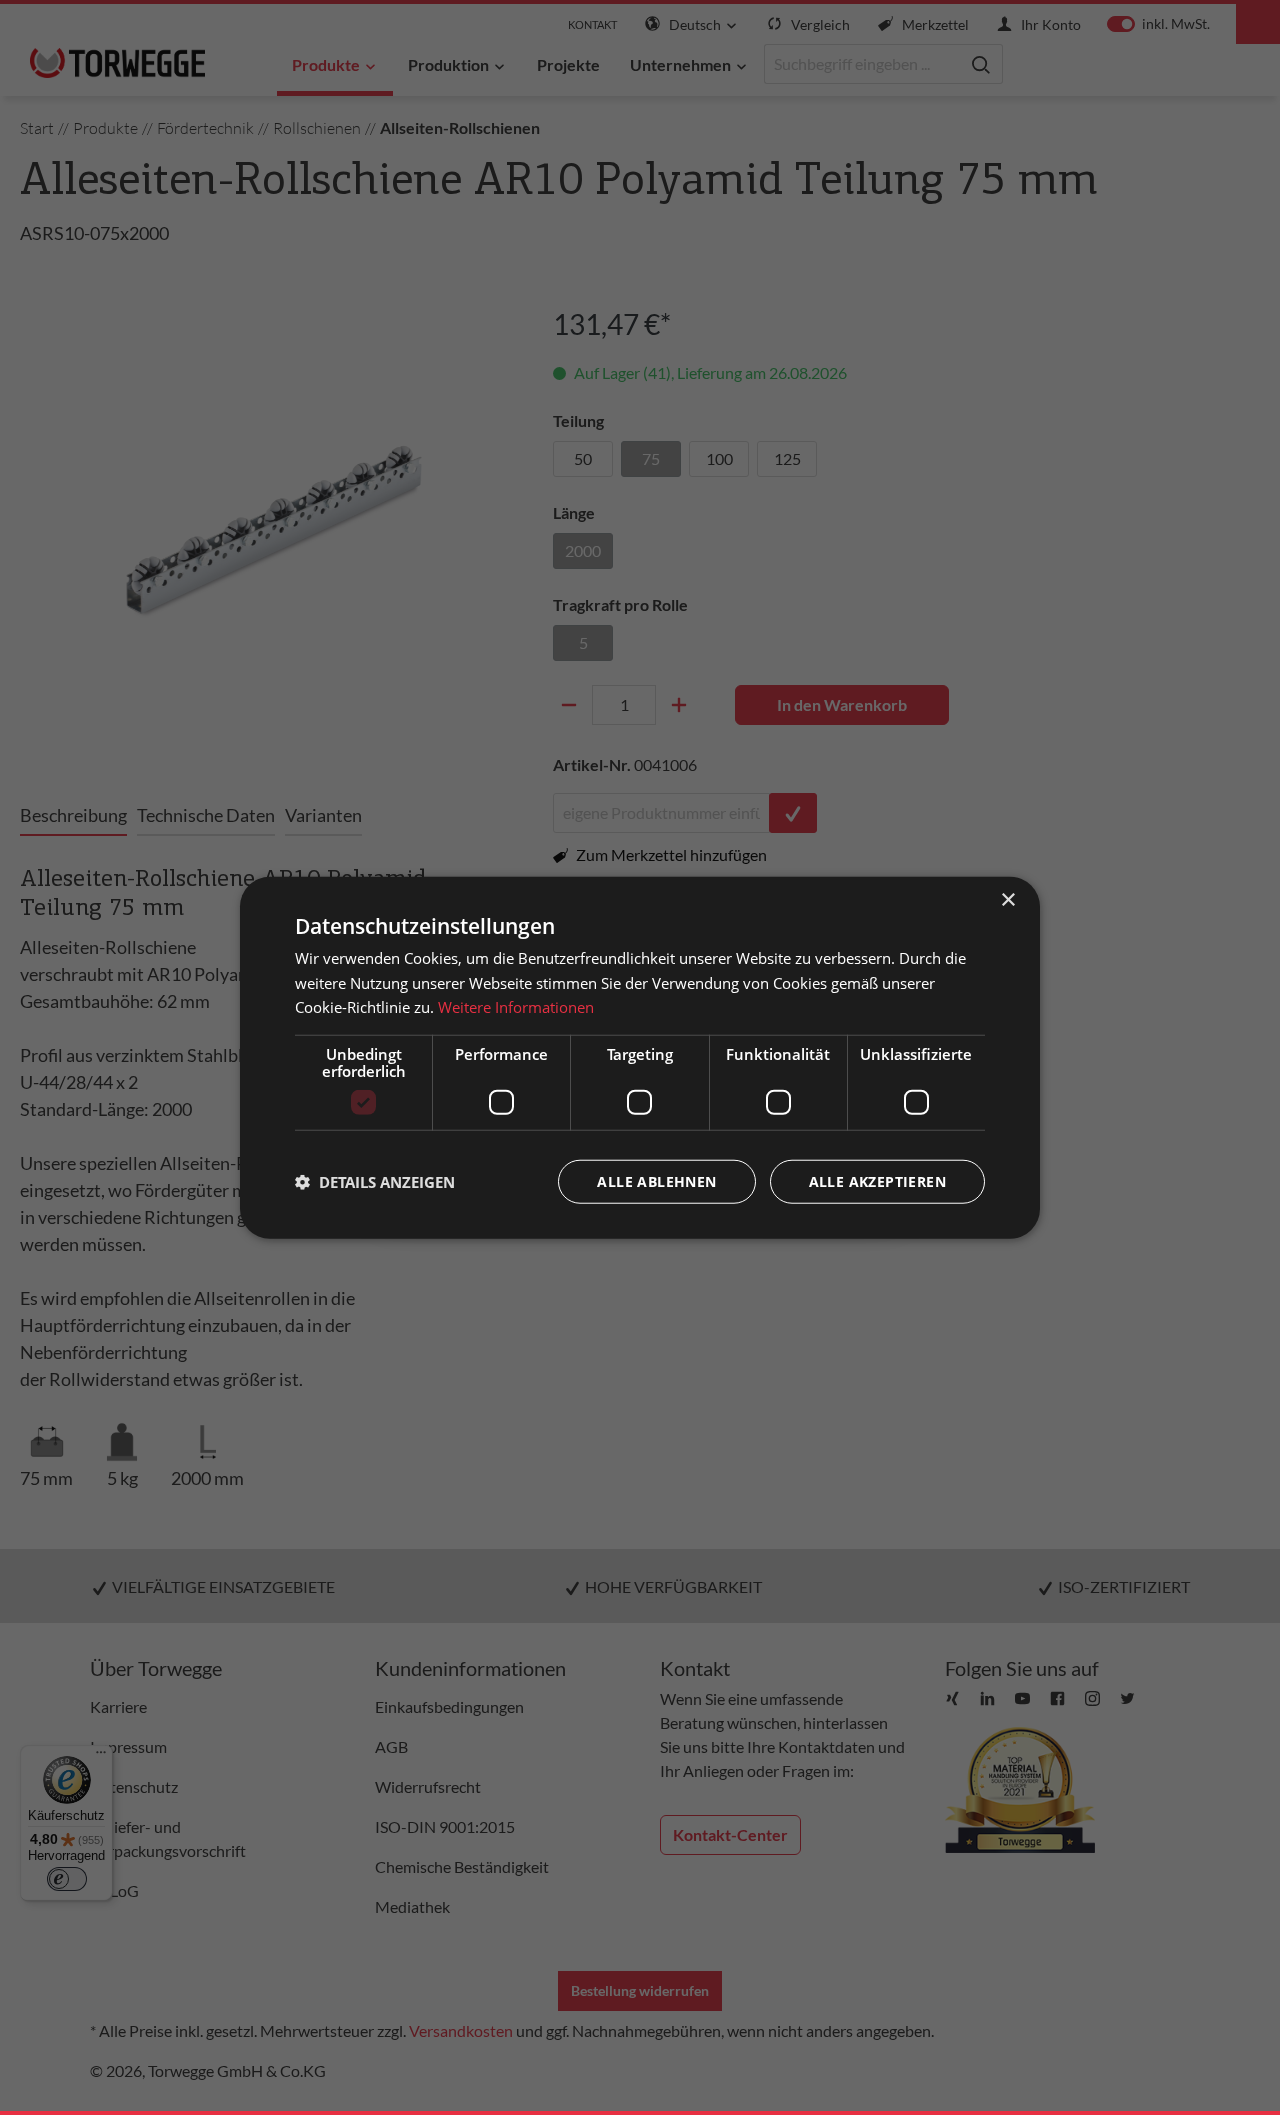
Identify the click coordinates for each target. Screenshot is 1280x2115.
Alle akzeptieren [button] (877, 1181)
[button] (375, 1182)
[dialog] (640, 1057)
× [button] (1007, 899)
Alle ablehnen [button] (656, 1181)
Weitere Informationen (516, 1007)
